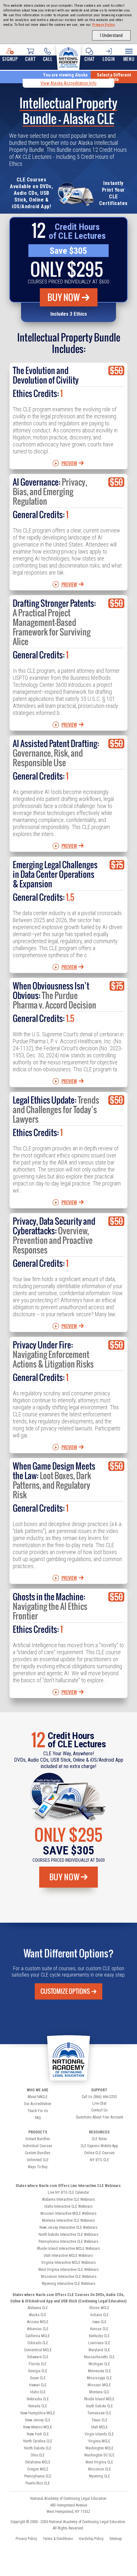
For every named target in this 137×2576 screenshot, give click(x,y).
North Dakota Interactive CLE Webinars (68, 2235)
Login (109, 59)
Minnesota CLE (99, 2371)
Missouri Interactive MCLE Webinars (68, 2213)
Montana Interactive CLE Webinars (68, 2220)
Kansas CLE (99, 2329)
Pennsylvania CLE (38, 2476)
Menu (129, 59)
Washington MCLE (99, 2448)
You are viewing (65, 75)
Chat (89, 59)
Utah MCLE (99, 2427)
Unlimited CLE (38, 2160)
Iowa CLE (99, 2322)
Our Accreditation (38, 2104)
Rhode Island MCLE (99, 2399)
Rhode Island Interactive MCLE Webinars (68, 2249)
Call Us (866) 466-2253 (99, 2097)
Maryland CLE (99, 2350)
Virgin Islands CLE (99, 2434)
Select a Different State (114, 77)
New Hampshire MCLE (38, 2413)
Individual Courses (38, 2146)
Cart (30, 59)
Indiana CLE (99, 2315)
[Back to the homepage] (68, 56)
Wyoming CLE (99, 2476)
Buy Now (64, 297)
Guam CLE (38, 2378)
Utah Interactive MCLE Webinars (68, 2256)
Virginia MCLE (99, 2441)
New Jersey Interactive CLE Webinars (68, 2227)
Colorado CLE (38, 2343)
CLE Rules (99, 2139)
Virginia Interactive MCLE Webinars (68, 2263)
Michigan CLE (99, 2364)
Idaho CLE (38, 2392)
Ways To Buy (38, 2167)
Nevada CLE (38, 2406)
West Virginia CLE (99, 2462)
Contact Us (99, 2110)
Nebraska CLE (38, 2399)
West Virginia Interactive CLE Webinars (68, 2270)
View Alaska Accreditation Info (68, 83)
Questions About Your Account (99, 2117)
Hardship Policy (91, 2539)
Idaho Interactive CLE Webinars (68, 2206)
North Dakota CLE (38, 2448)
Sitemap (115, 2539)
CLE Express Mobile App (99, 2146)
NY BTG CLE (99, 2160)
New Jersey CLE (38, 2420)
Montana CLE (99, 2392)
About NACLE (38, 2097)
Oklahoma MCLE (38, 2462)
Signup (10, 59)
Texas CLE (99, 2420)
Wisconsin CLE (99, 2469)
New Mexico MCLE (38, 2427)
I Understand (111, 35)
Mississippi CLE (99, 2378)
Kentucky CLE (99, 2336)
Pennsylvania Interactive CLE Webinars (68, 2242)
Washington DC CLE (99, 2455)
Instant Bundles (38, 2139)
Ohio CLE (38, 2455)
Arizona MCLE (38, 2322)
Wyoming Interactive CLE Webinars (69, 2284)
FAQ (38, 2118)
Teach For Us (38, 2111)
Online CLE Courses (99, 2153)
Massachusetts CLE (99, 2357)
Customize (65, 1991)
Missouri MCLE (99, 2385)
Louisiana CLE (99, 2343)
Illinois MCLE (99, 2308)
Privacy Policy (104, 25)
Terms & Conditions (58, 2539)
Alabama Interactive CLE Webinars (68, 2199)
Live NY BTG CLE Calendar (68, 2192)
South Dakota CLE (99, 2406)
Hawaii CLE (38, 2385)
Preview (69, 463)
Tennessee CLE (99, 2413)
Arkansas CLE (38, 2329)
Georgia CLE (38, 2371)
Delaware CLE (38, 2357)
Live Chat (99, 2103)
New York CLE (38, 2434)
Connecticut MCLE (38, 2350)
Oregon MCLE (38, 2469)
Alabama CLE (38, 2308)
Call (48, 59)
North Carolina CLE (38, 2441)
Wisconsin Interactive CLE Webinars (69, 2277)
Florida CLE (38, 2364)
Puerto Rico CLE (38, 2483)
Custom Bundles (38, 2153)
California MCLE (38, 2336)
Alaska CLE (38, 2315)
